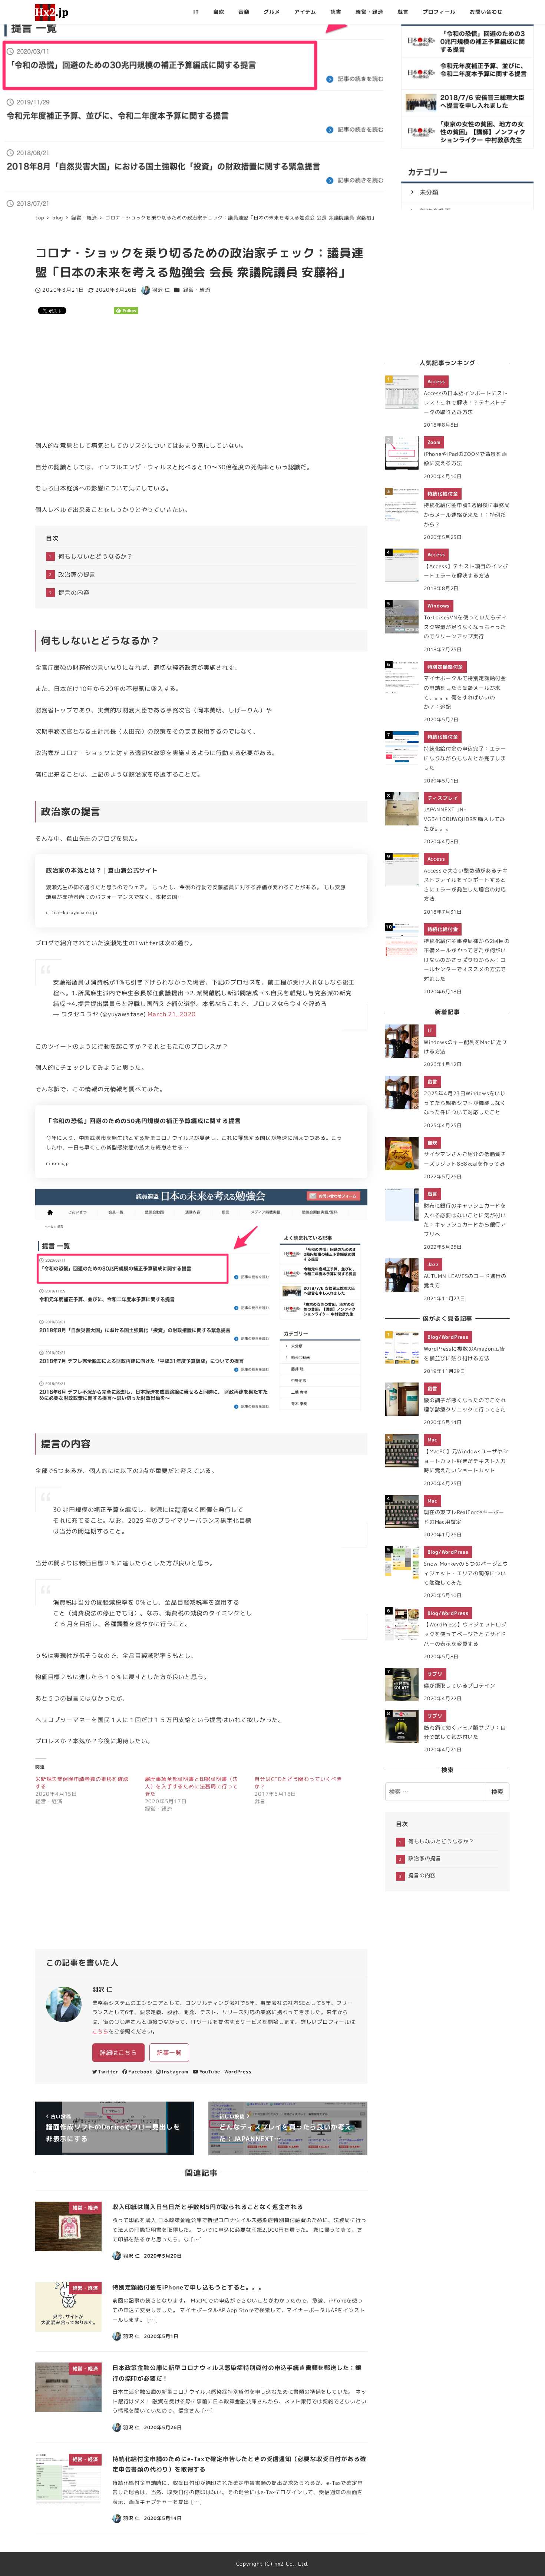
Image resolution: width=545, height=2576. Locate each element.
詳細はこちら (118, 2053)
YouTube (210, 2072)
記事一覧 (169, 2053)
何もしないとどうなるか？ (96, 556)
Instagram (175, 2072)
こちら (100, 2032)
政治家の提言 (77, 575)
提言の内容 (74, 593)
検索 (497, 1792)
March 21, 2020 (171, 1014)
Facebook (140, 2072)
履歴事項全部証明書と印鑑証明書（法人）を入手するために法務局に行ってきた (192, 1786)
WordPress (238, 2072)
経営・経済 (197, 290)
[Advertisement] (201, 378)
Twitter (108, 2072)
